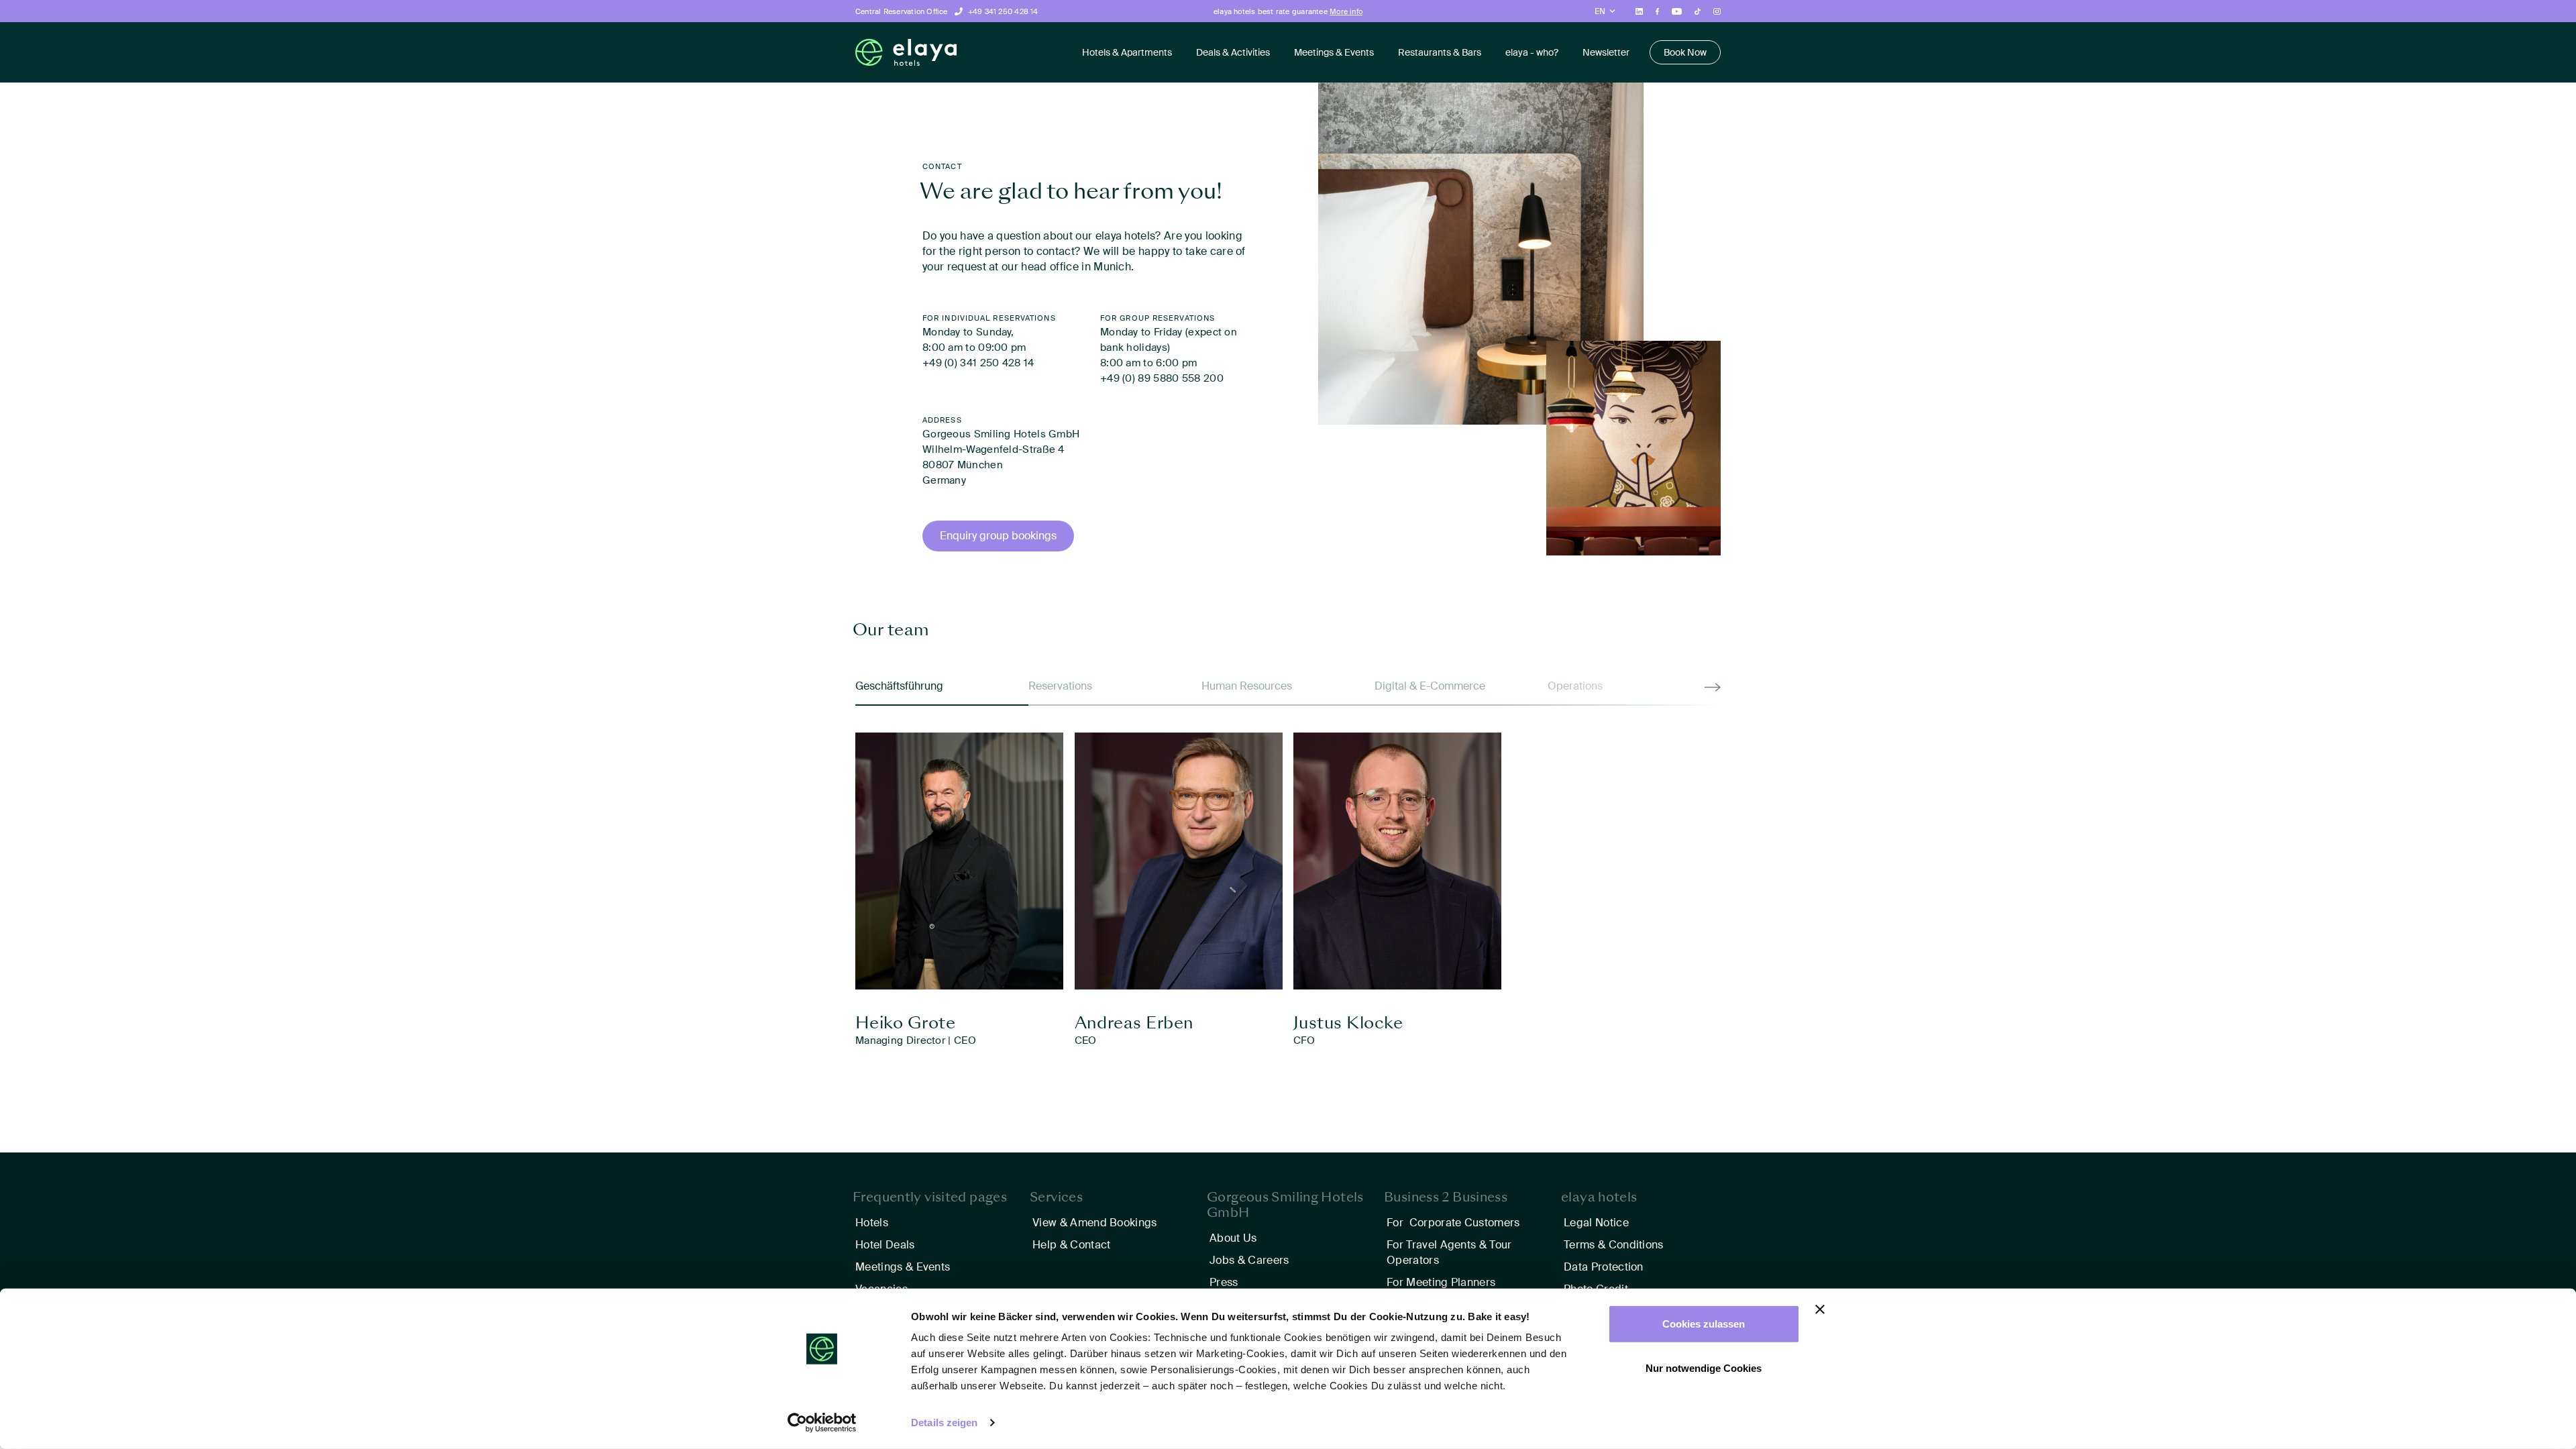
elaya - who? (1532, 52)
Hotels (872, 1223)
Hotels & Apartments (1127, 52)
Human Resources (1247, 686)
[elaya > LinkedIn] (1639, 11)
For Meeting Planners (1441, 1282)
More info (1346, 11)
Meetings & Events (1334, 52)
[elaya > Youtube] (1676, 11)
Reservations (1060, 686)
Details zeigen (944, 1423)
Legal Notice (1596, 1223)
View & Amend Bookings (1095, 1223)
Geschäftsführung (899, 686)
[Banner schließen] (1820, 1309)
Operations (1575, 686)
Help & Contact (1071, 1245)
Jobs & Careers (1249, 1260)
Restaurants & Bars (1440, 52)
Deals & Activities (1233, 52)
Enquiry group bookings (998, 536)
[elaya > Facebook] (1658, 11)
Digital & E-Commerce (1430, 686)
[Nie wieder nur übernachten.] (906, 53)
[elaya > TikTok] (1698, 11)
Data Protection (1604, 1267)
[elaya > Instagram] (1717, 11)
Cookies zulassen (1704, 1324)
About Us (1233, 1238)
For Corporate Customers (1453, 1223)
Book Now (1685, 52)
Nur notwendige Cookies (1704, 1367)
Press (1224, 1282)
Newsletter (1606, 52)
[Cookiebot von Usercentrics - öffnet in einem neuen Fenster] (822, 1423)
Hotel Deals (885, 1245)
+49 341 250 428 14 (1003, 11)
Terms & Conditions (1614, 1245)
